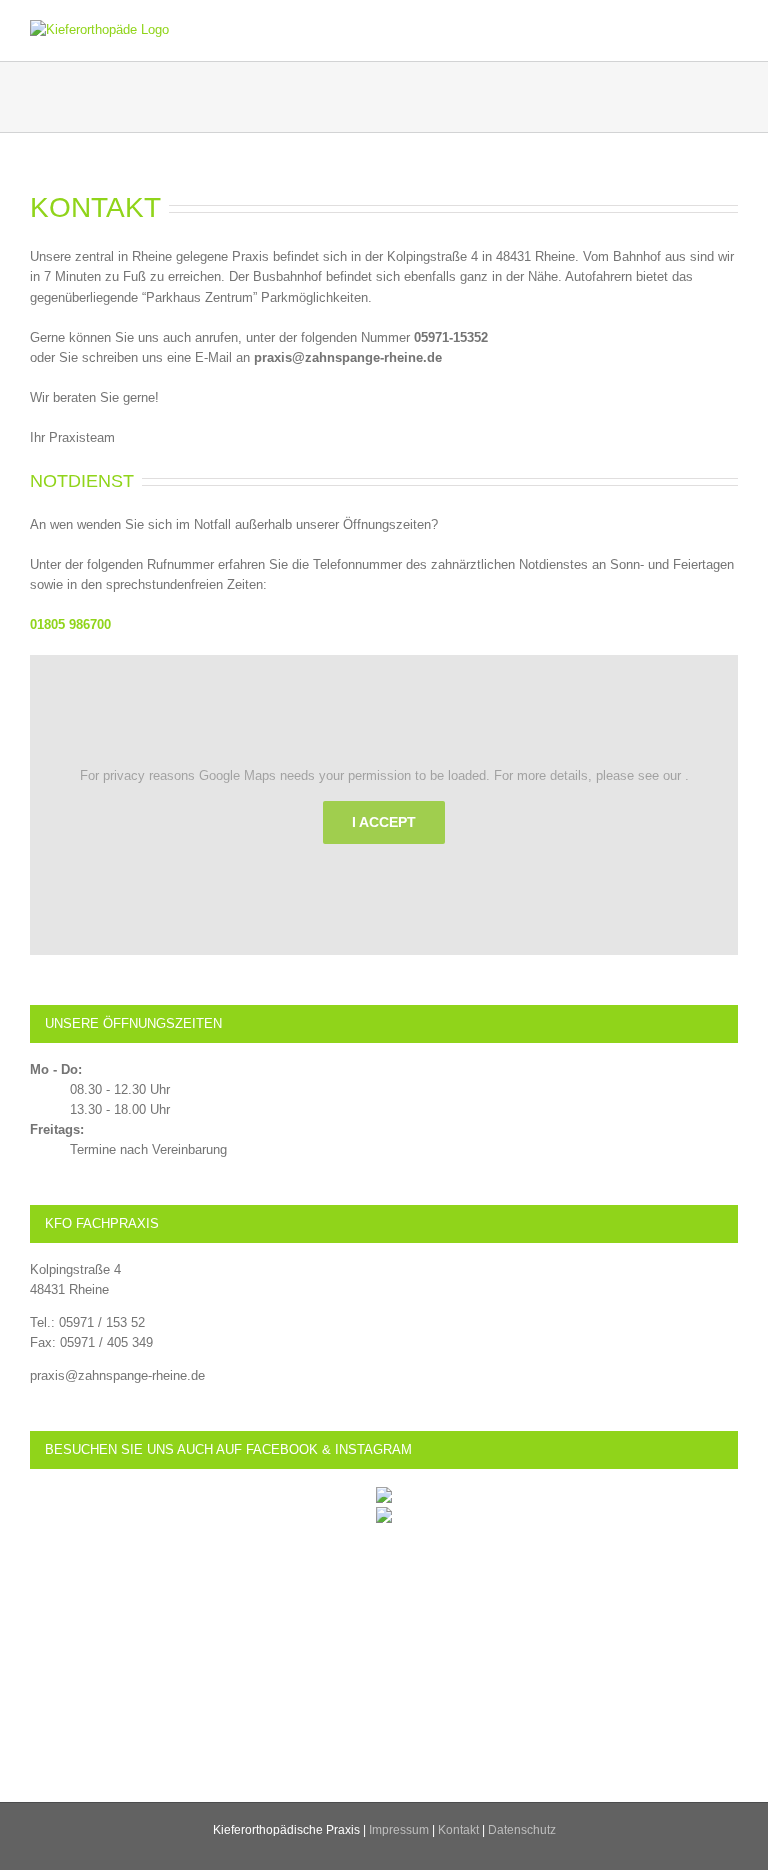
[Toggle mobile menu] (730, 30)
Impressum (399, 1830)
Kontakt (458, 1830)
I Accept (384, 822)
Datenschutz (522, 1830)
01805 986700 (70, 624)
